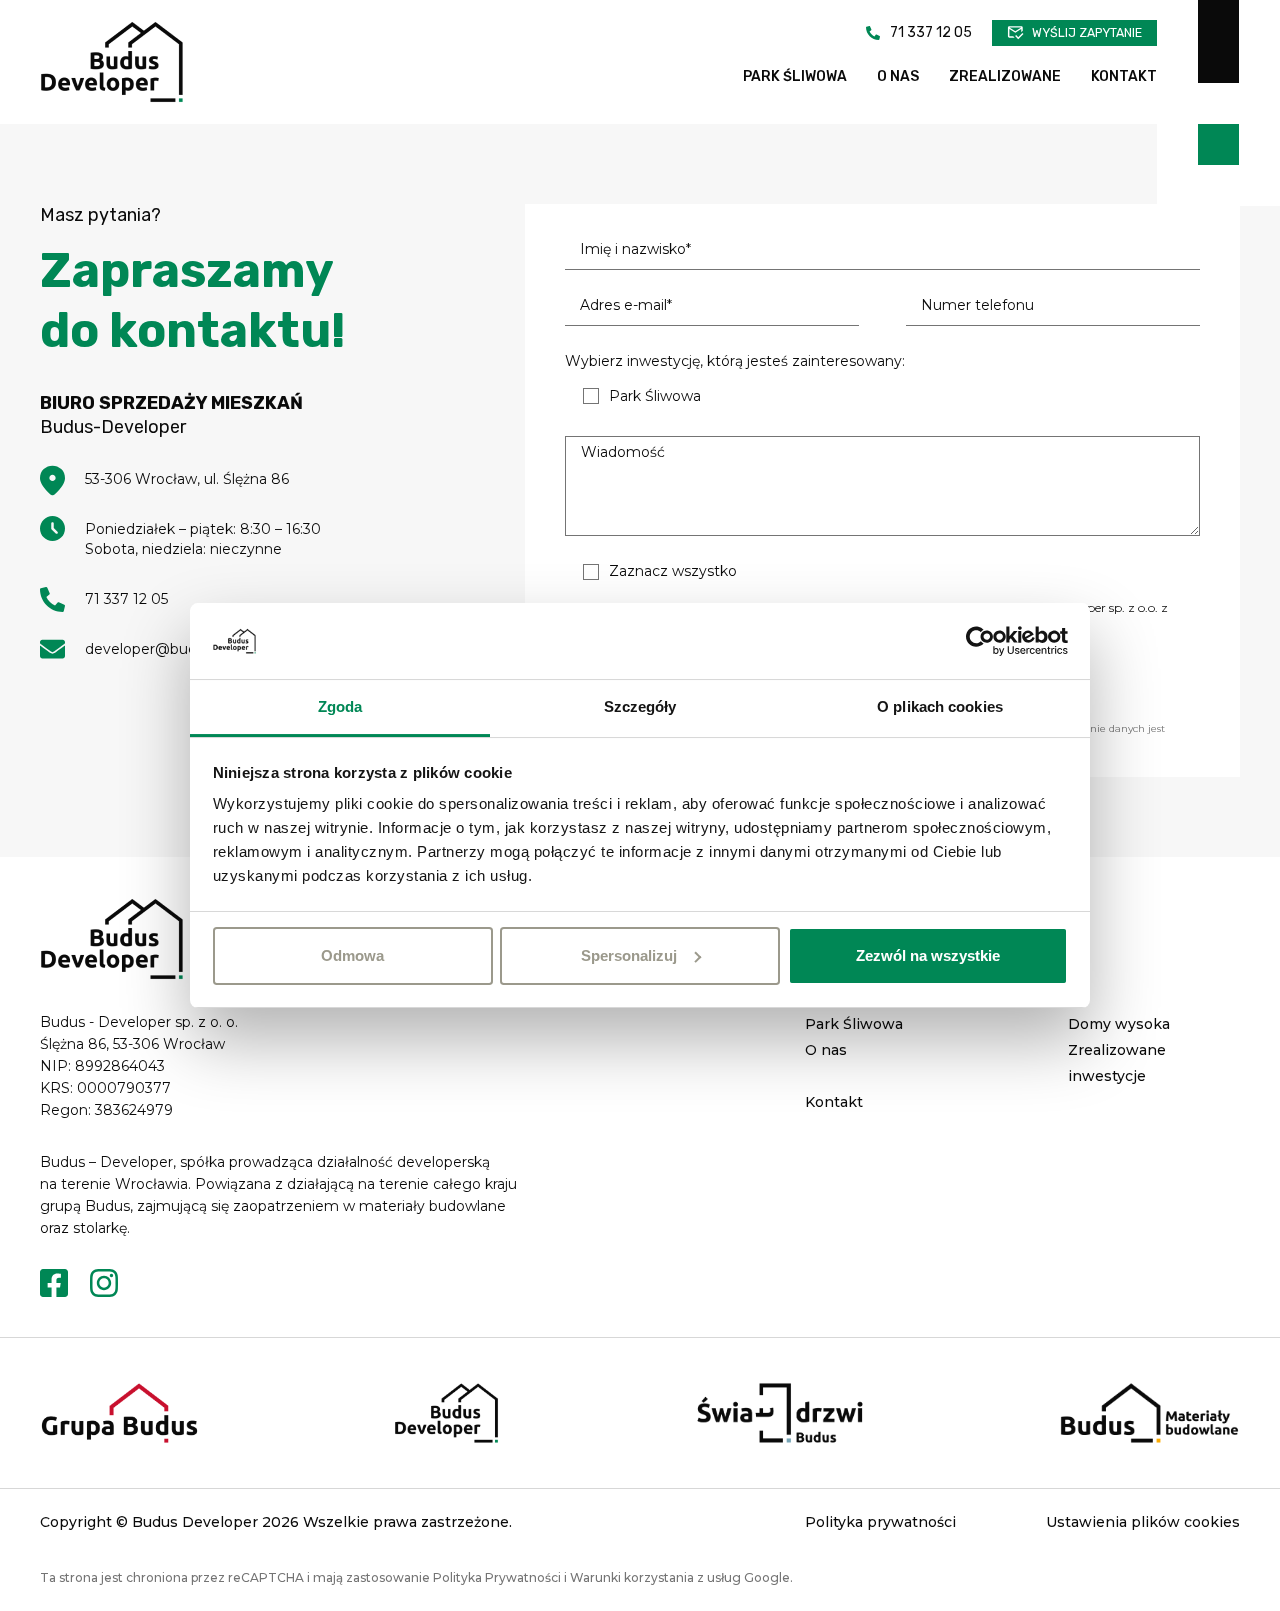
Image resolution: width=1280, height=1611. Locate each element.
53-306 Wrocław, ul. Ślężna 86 (187, 479)
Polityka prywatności (880, 1522)
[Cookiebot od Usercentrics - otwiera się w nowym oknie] (980, 641)
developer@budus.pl (156, 649)
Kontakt (1124, 76)
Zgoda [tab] (340, 706)
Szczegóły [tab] (640, 706)
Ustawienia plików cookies (1143, 1522)
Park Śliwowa (795, 76)
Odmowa (352, 955)
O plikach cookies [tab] (940, 706)
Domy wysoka (1119, 1024)
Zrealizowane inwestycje (1117, 1063)
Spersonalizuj (629, 955)
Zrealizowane (1005, 76)
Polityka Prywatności (497, 1577)
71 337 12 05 (931, 32)
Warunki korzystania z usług (655, 1577)
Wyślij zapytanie (1087, 33)
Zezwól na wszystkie (928, 955)
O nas (898, 76)
